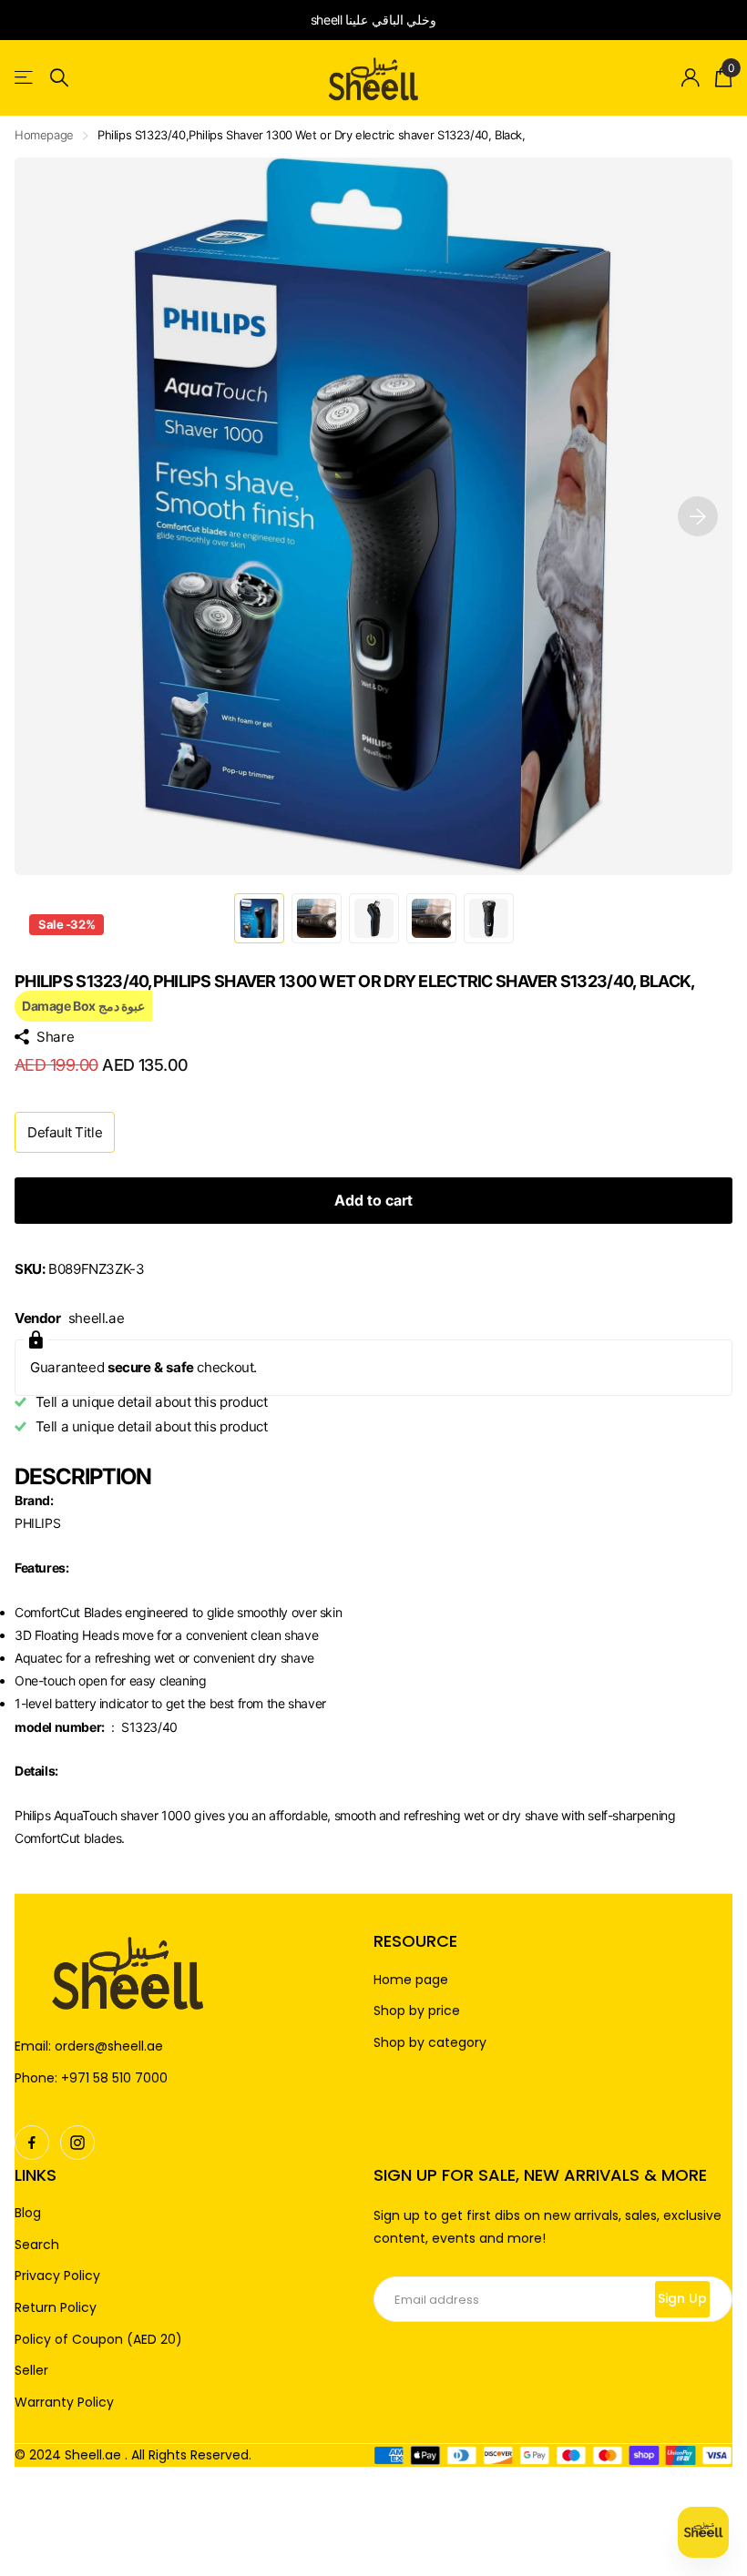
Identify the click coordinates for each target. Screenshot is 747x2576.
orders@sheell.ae (109, 2046)
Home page (411, 1980)
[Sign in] (691, 78)
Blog (28, 2213)
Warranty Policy (64, 2403)
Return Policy (56, 2308)
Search (37, 2245)
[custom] (32, 2143)
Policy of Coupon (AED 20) (98, 2340)
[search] (59, 78)
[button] (698, 516)
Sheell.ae (93, 2455)
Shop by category (430, 2043)
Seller (31, 2371)
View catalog (25, 78)
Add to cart (373, 1200)
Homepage (44, 135)
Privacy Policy (57, 2276)
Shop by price (417, 2011)
